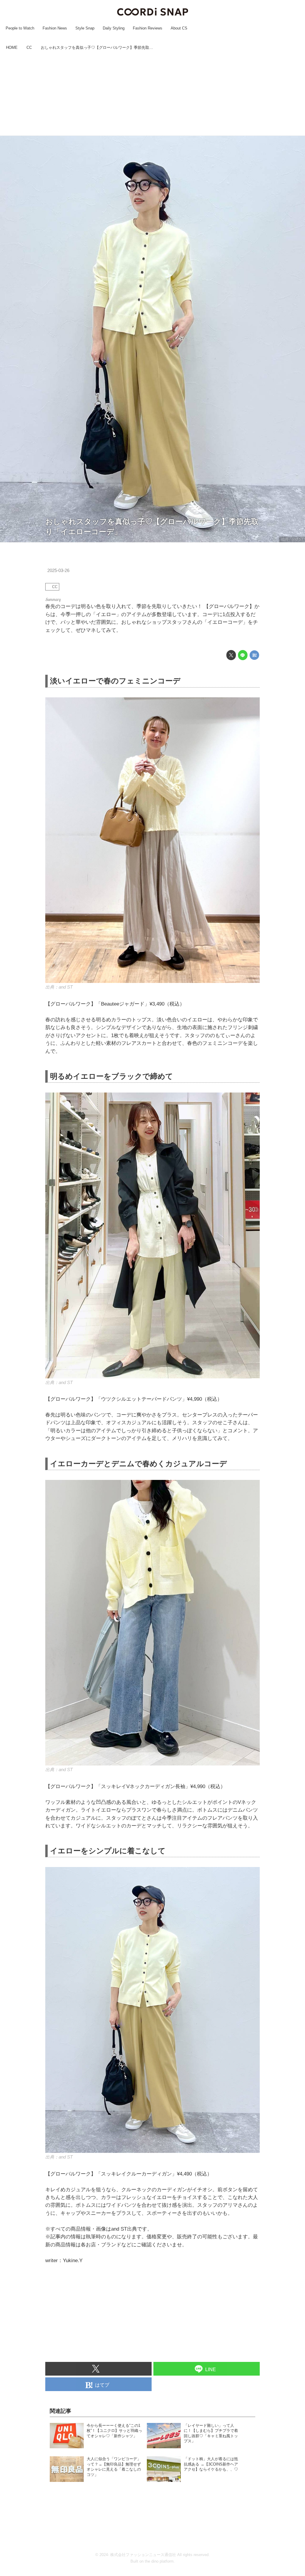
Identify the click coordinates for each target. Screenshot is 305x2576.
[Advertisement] (152, 94)
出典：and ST (292, 539)
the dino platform (159, 2561)
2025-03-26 (58, 571)
